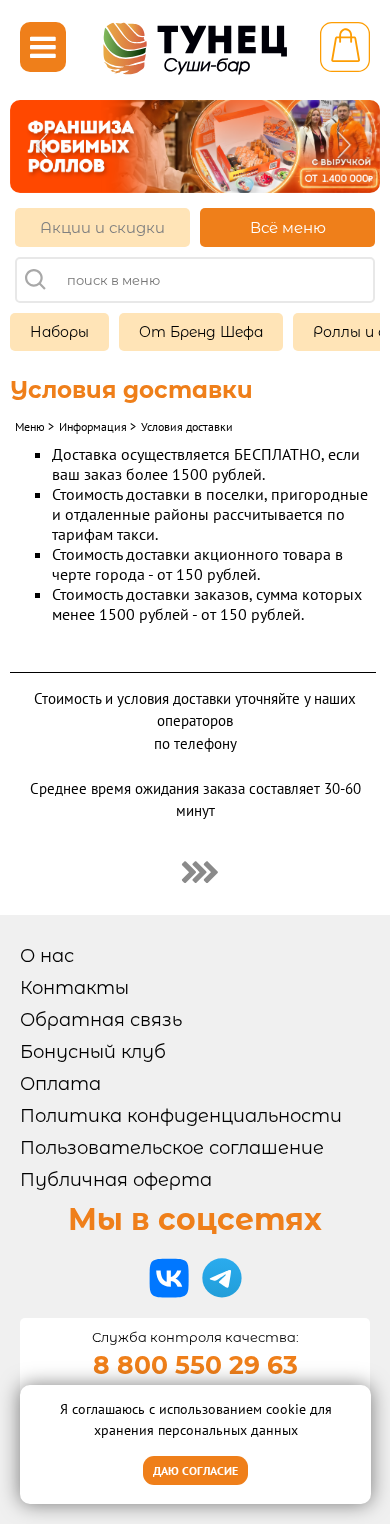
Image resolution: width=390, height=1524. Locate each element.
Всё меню (288, 227)
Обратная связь (101, 1020)
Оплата (60, 1084)
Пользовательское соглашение (172, 1148)
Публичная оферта (116, 1180)
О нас (47, 956)
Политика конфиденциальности (181, 1116)
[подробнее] (195, 870)
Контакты (74, 988)
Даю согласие (195, 1470)
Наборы (59, 332)
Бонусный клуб (93, 1052)
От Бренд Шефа (201, 332)
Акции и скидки (102, 227)
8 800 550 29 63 (195, 1365)
